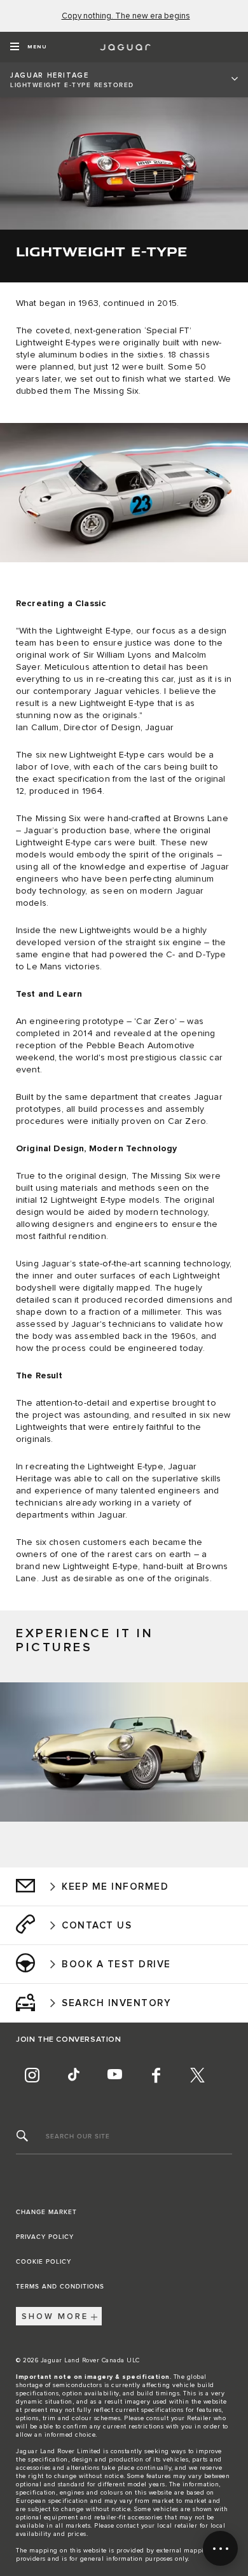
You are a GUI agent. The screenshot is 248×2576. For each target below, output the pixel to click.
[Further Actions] (220, 2548)
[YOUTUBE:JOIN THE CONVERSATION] (114, 2075)
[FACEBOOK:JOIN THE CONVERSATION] (156, 2075)
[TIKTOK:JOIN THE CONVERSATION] (73, 2075)
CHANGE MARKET (46, 2212)
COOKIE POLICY (44, 2262)
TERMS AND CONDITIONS (60, 2287)
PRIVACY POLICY (45, 2237)
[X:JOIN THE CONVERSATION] (197, 2075)
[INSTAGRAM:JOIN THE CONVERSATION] (32, 2075)
